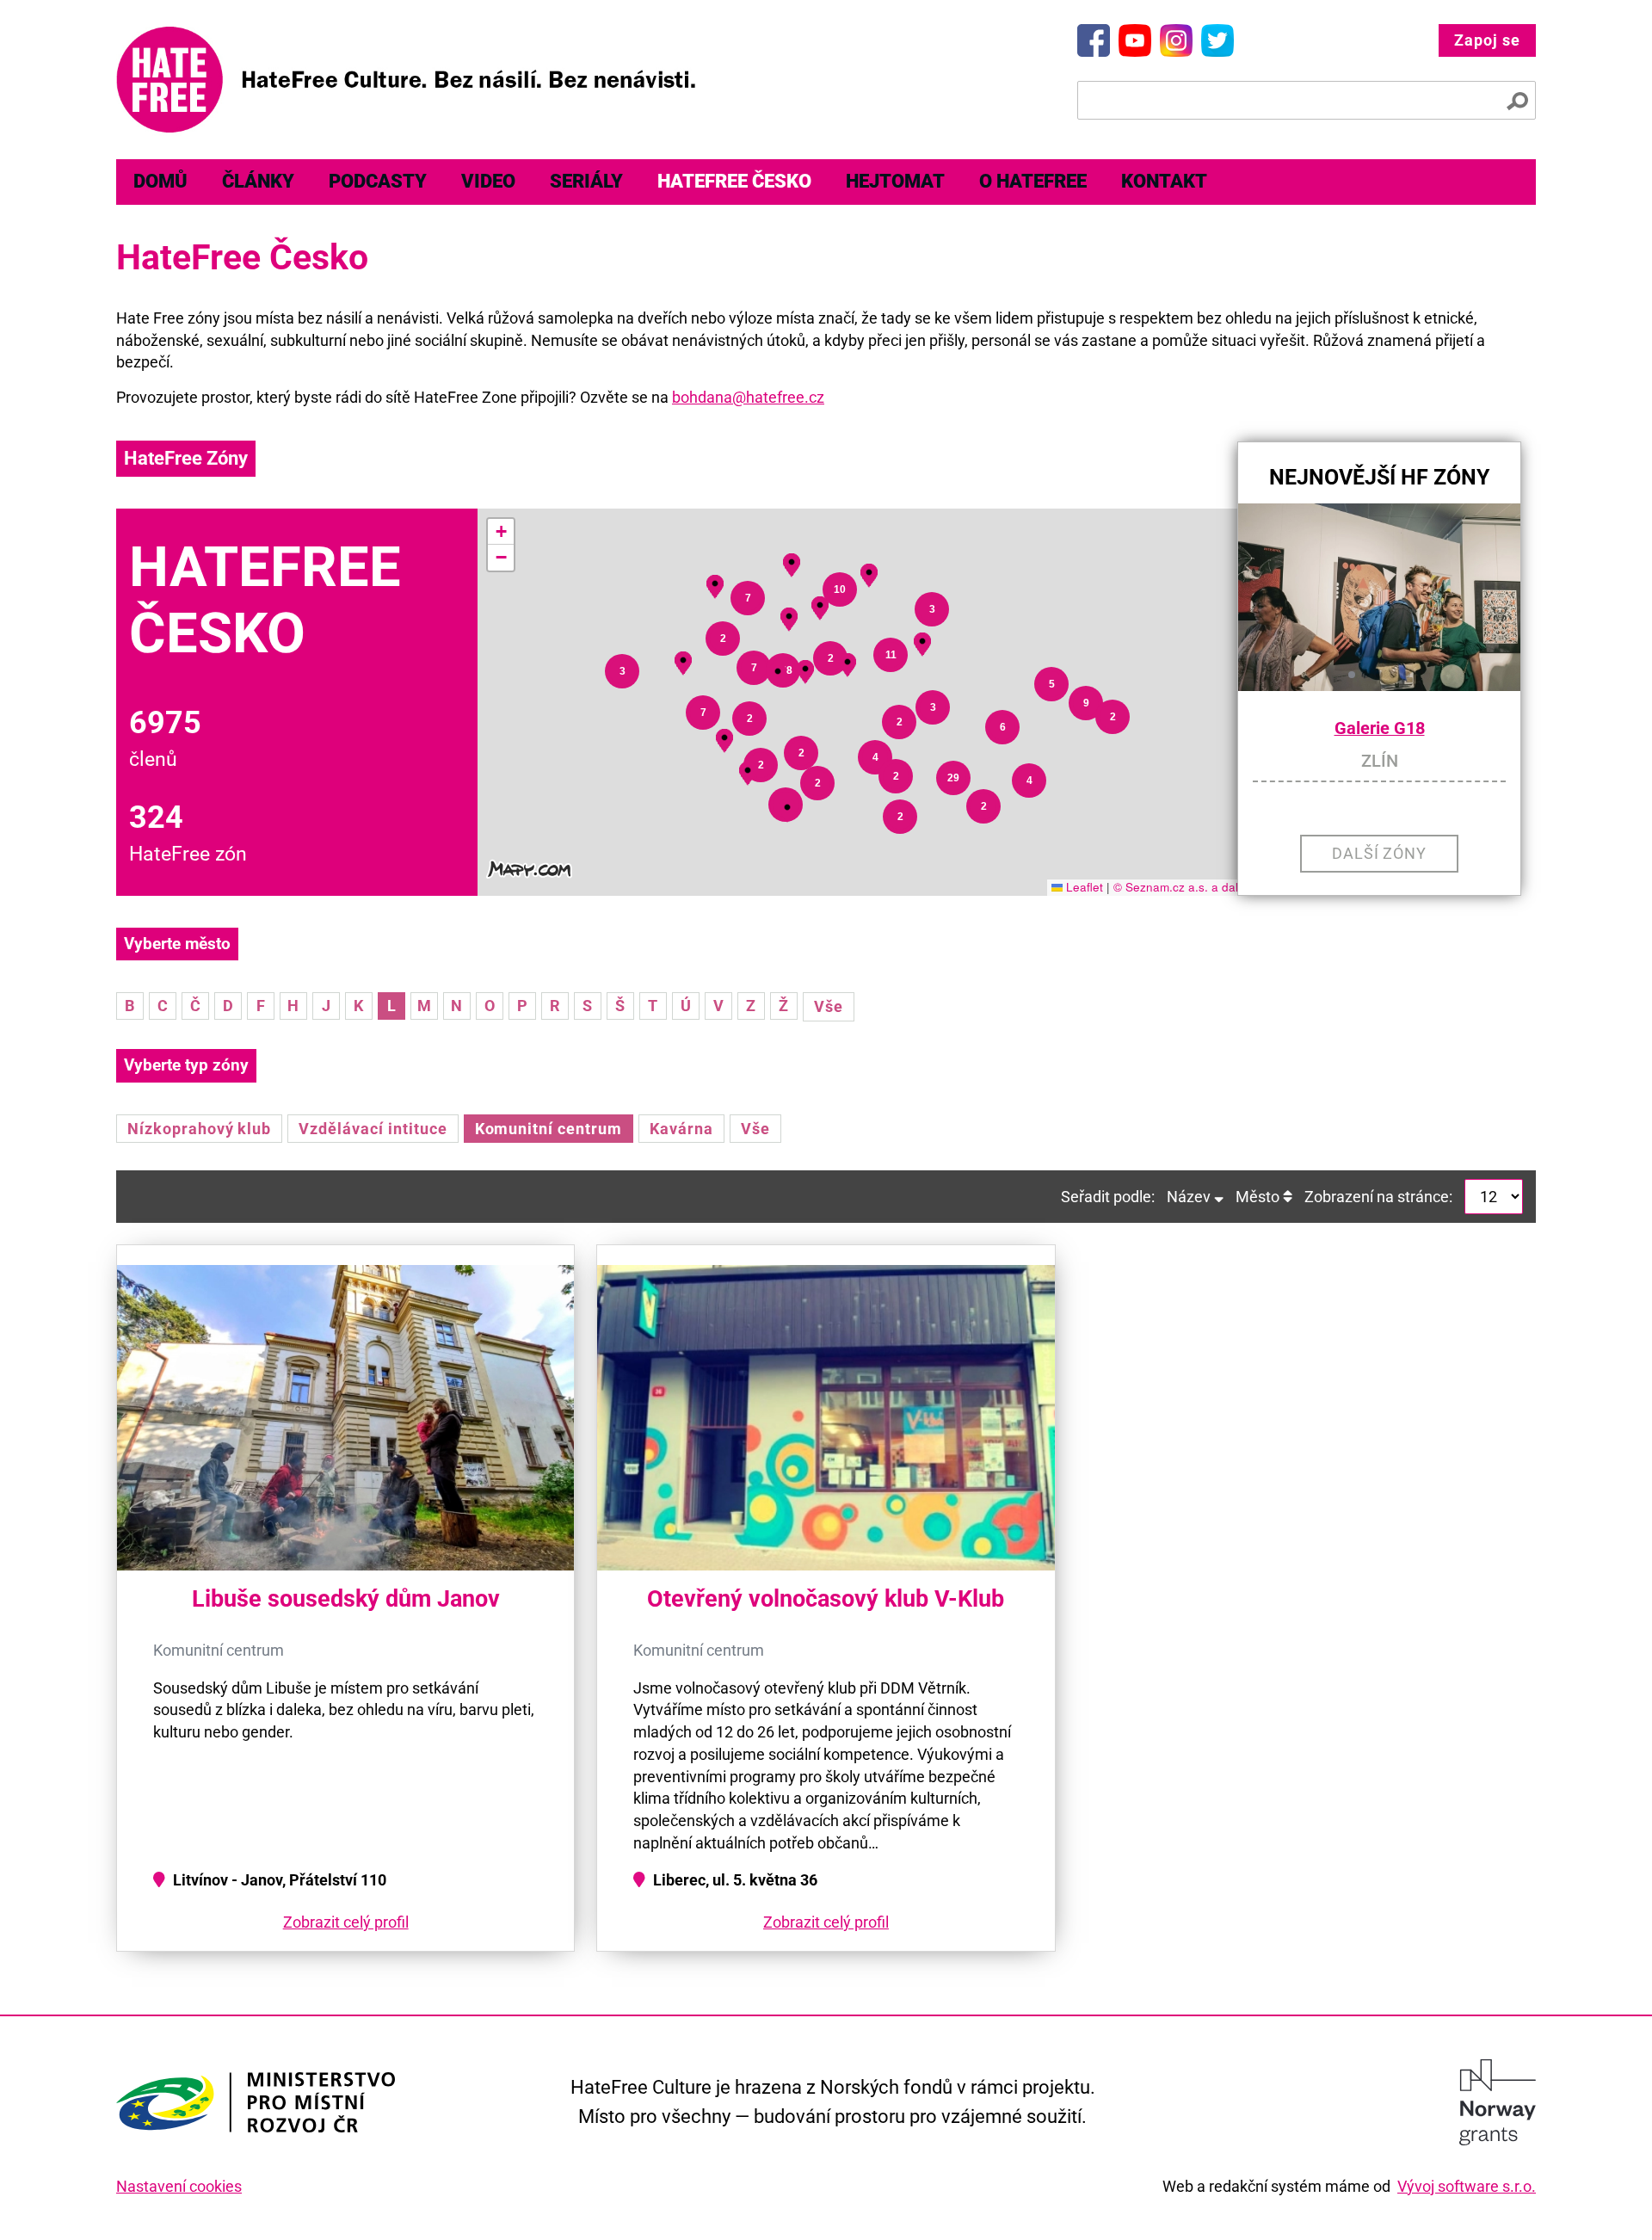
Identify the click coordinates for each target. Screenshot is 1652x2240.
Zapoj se (1487, 40)
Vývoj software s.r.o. (1467, 2186)
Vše (829, 1006)
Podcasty (378, 181)
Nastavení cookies (179, 2186)
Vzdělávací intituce (373, 1129)
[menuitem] (160, 182)
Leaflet (1083, 887)
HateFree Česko (734, 181)
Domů (160, 181)
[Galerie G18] (1379, 598)
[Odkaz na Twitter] (1217, 40)
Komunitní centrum (549, 1129)
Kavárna (681, 1129)
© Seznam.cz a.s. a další (1180, 887)
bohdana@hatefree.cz (748, 397)
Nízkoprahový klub (199, 1129)
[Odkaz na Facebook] (1094, 40)
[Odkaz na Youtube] (1135, 40)
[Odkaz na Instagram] (1176, 40)
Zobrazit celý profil (346, 1922)
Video (488, 181)
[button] (787, 808)
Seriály (586, 181)
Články (258, 181)
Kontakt (1164, 181)
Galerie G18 (1380, 728)
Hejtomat (895, 181)
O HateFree (1033, 181)
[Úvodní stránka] (406, 80)
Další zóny (1380, 853)
